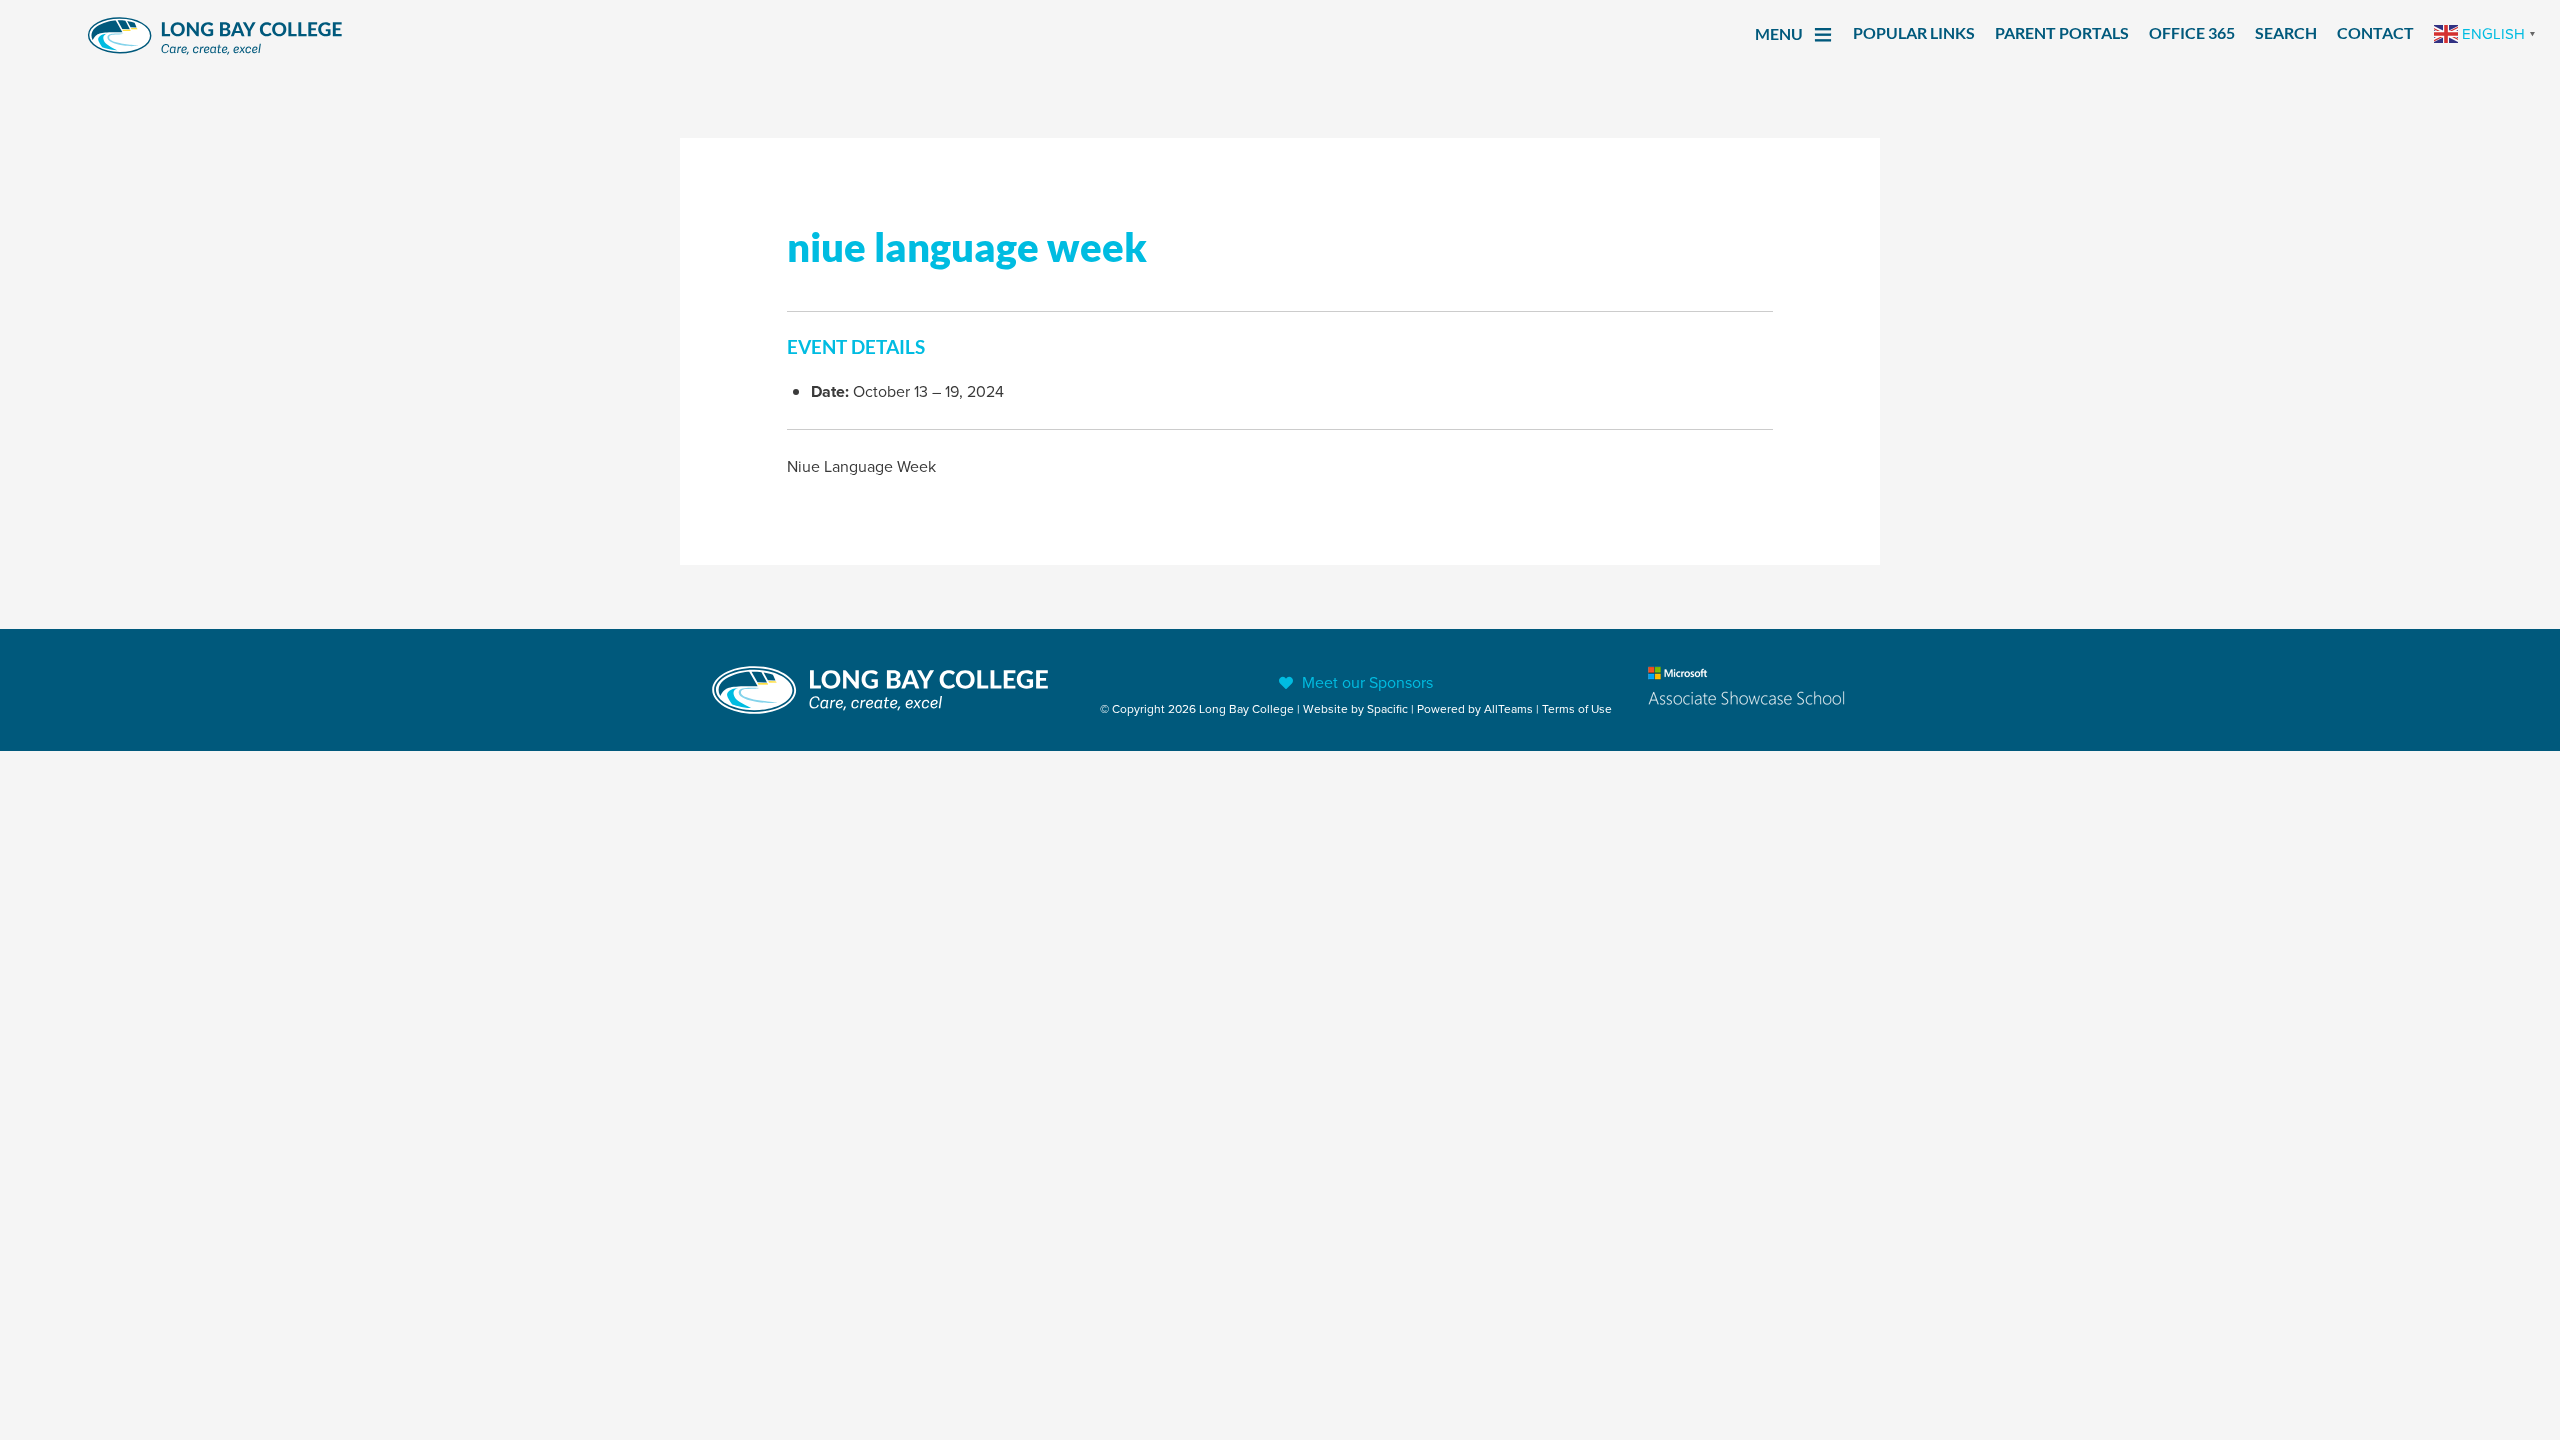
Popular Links (1914, 32)
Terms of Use (1577, 708)
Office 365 (2192, 32)
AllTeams (1508, 708)
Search (2286, 32)
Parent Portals (2062, 32)
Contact (2375, 32)
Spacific (1387, 708)
